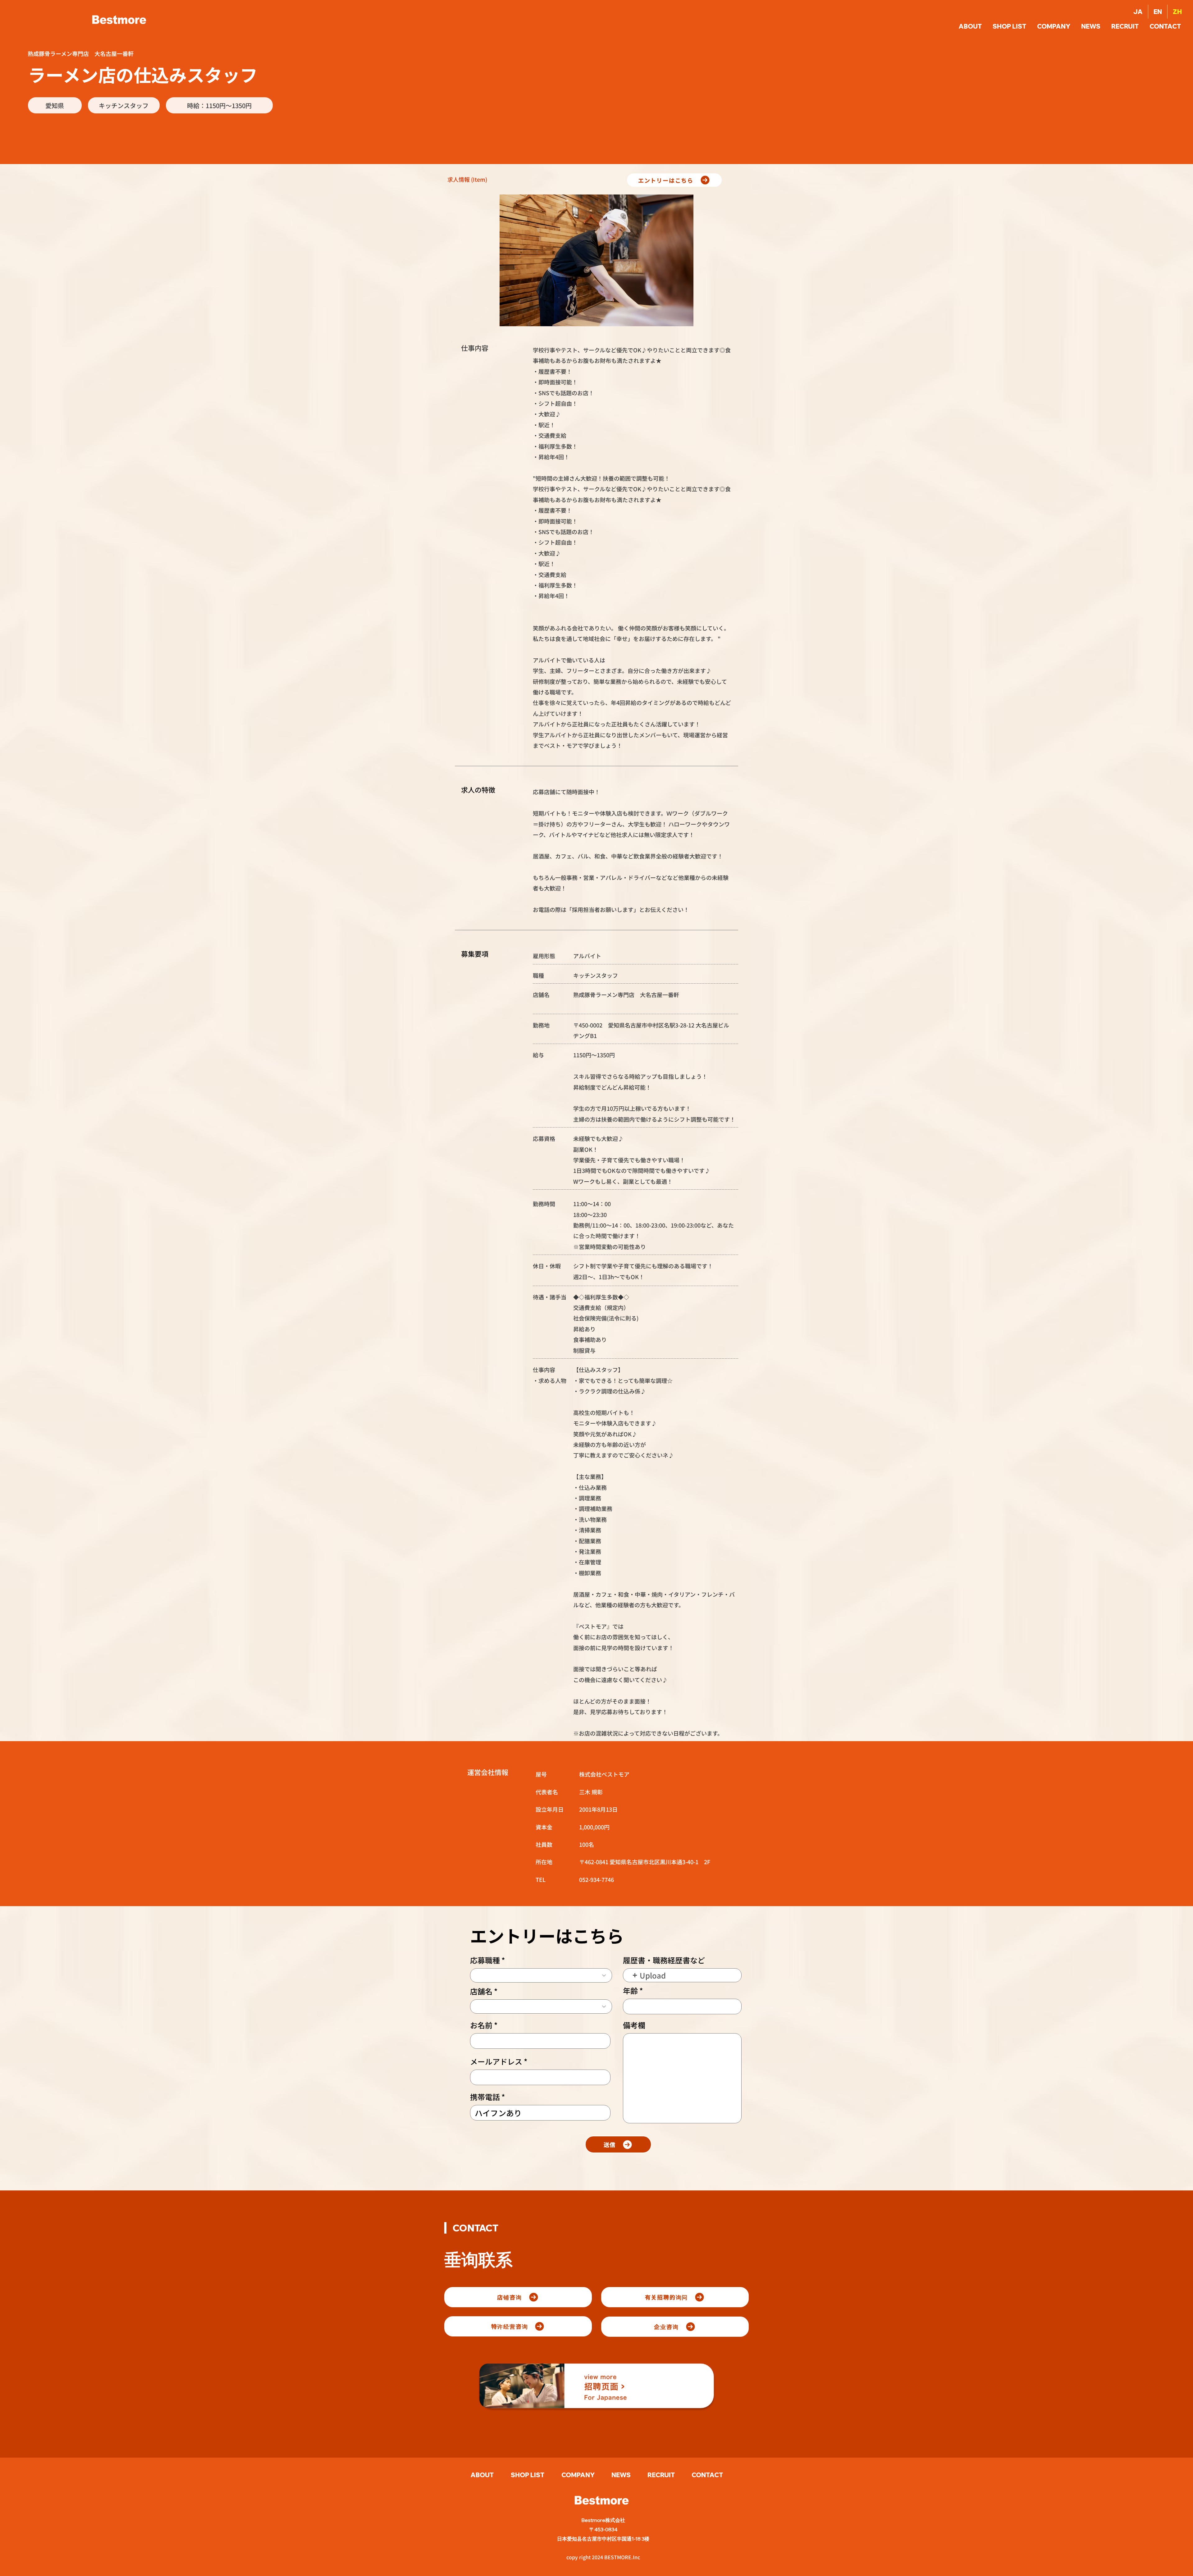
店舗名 (481, 1991)
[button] (1166, 26)
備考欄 (634, 2025)
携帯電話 (485, 2097)
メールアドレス (496, 2061)
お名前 (481, 2025)
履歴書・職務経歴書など (664, 1960)
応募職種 (485, 1960)
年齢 (630, 1991)
